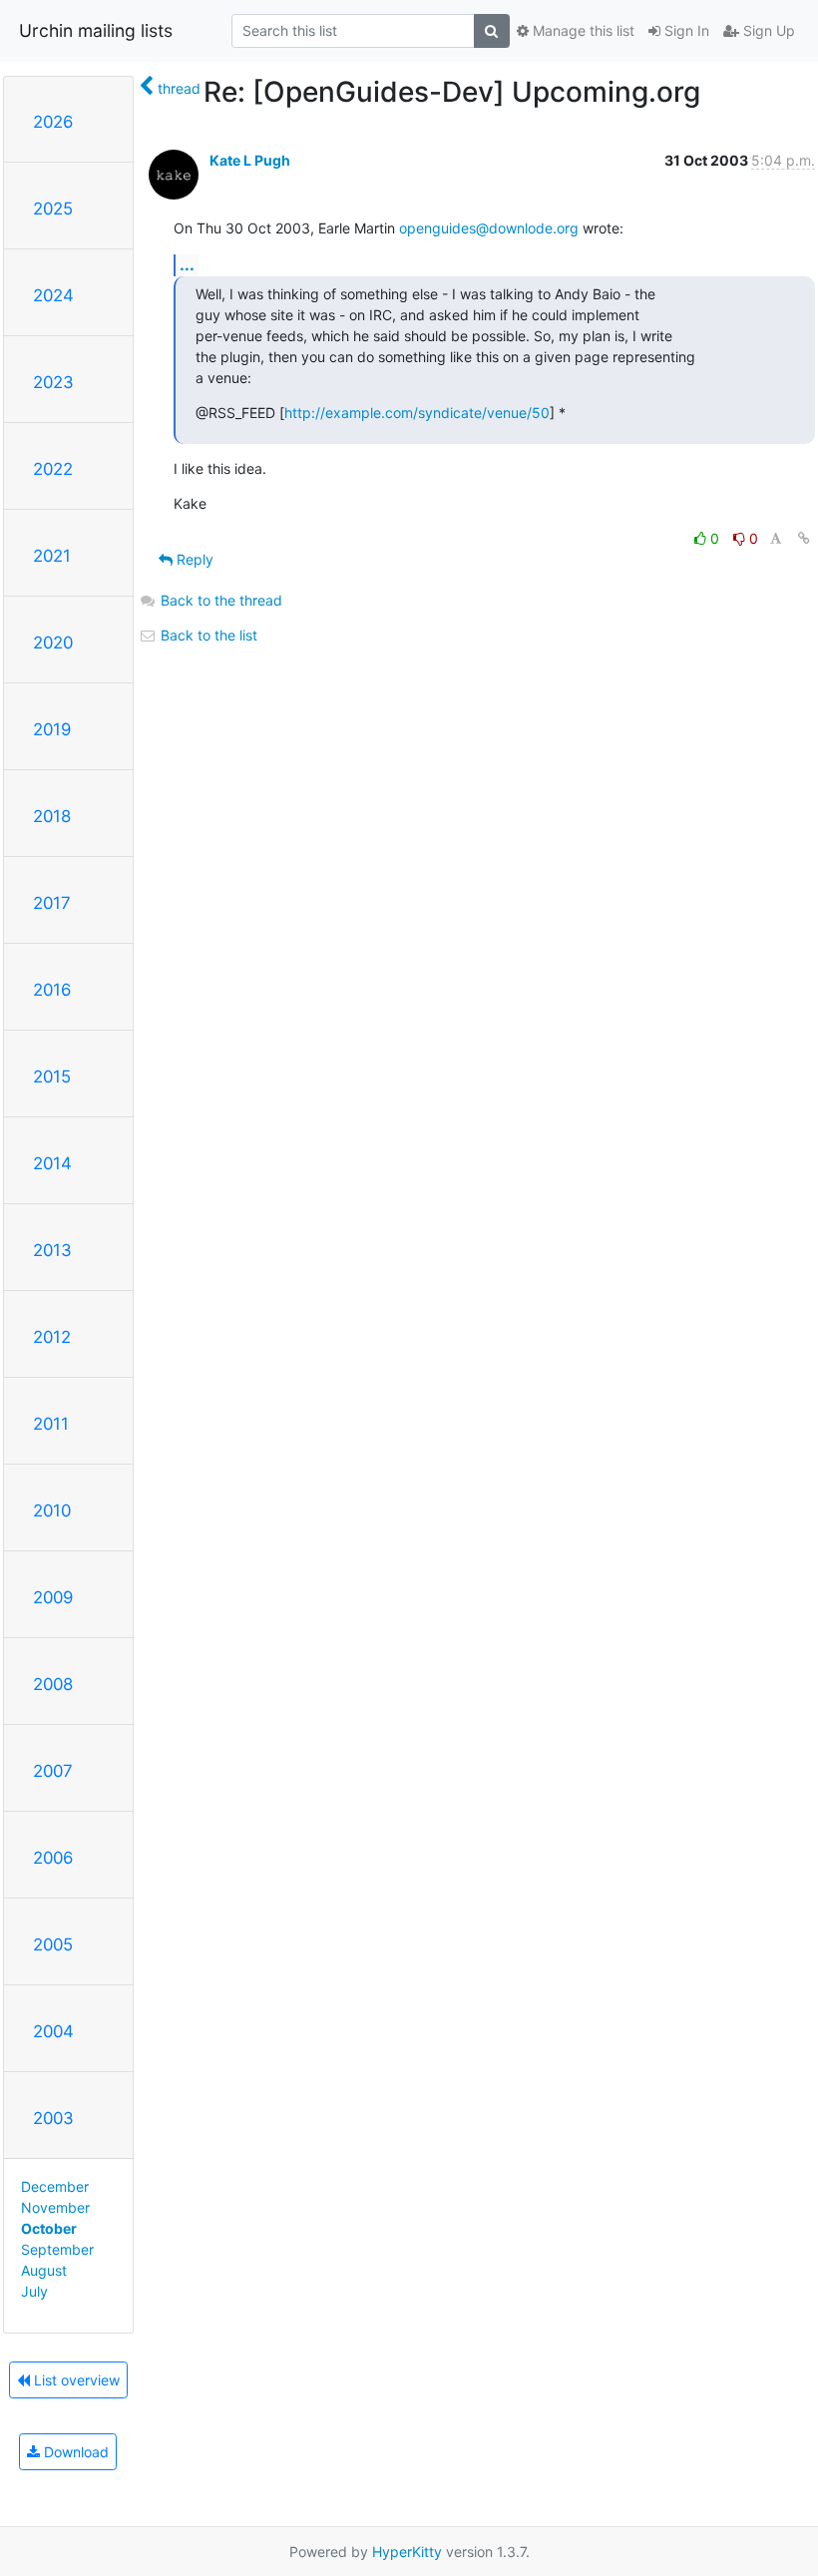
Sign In (685, 30)
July (34, 2291)
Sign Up (767, 30)
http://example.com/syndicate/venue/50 (417, 413)
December (55, 2186)
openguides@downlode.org (489, 228)
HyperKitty (407, 2552)
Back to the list (207, 635)
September (57, 2249)
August (44, 2270)
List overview (75, 2380)
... (187, 264)
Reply (193, 559)
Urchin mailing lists (96, 30)
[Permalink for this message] (804, 538)
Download (74, 2452)
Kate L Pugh (250, 160)
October (49, 2228)
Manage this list (582, 30)
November (55, 2207)
